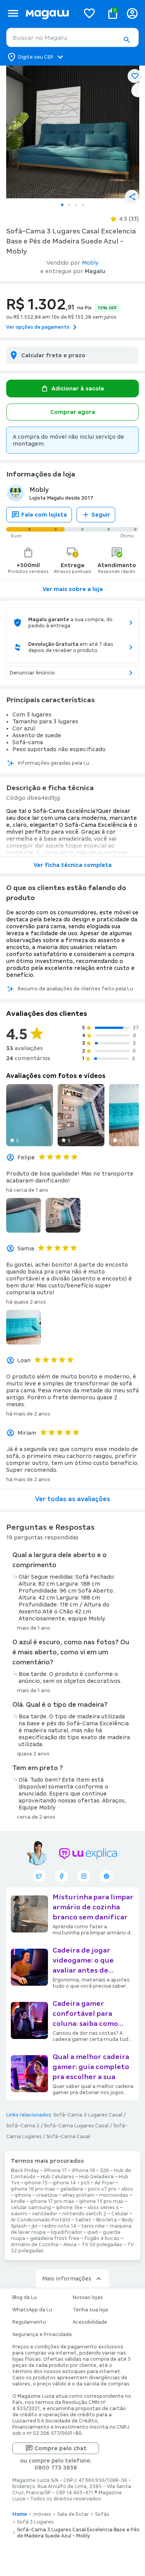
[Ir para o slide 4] (83, 205)
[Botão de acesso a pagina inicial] (49, 13)
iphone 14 (64, 2183)
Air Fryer (105, 2183)
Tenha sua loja (90, 2310)
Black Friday (25, 2171)
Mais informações (67, 2279)
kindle (18, 2201)
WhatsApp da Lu (32, 2310)
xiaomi (19, 2214)
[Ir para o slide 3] (76, 205)
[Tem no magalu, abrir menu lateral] (13, 13)
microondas (114, 2195)
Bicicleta (107, 2220)
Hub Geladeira (96, 2177)
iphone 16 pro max (33, 2189)
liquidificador (67, 2232)
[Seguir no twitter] (39, 1876)
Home (20, 2514)
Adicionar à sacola (78, 389)
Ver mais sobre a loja (73, 589)
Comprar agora (73, 412)
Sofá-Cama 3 (23, 2126)
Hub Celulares (57, 2177)
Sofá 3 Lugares (35, 2522)
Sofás (102, 2514)
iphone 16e (69, 2208)
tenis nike (93, 2226)
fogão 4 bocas (102, 2238)
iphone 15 (36, 2183)
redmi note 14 (59, 2226)
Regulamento (29, 2322)
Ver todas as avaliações (73, 1499)
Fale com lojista (44, 515)
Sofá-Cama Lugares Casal (76, 2126)
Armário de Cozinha (35, 2245)
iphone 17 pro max (52, 2201)
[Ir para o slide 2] (69, 205)
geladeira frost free (55, 2238)
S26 (105, 2171)
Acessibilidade (90, 2322)
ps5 (85, 2183)
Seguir (101, 515)
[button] (126, 40)
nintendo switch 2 (84, 2214)
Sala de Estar (73, 2514)
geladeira (72, 2189)
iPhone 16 (84, 2171)
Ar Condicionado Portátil (41, 2220)
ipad (93, 2232)
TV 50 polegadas (102, 2245)
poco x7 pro (102, 2189)
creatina (47, 2195)
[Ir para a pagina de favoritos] (89, 13)
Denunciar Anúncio (32, 673)
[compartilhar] (132, 197)
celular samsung (31, 2208)
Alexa (70, 2245)
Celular (120, 2214)
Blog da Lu (25, 2297)
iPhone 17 (55, 2171)
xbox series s (103, 2208)
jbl (34, 2226)
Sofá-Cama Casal (68, 2137)
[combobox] (72, 37)
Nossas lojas (88, 2297)
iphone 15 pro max (101, 2201)
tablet (83, 2220)
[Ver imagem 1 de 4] (72, 132)
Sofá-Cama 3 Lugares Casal (88, 2115)
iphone (23, 2195)
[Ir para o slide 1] (62, 205)
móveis (42, 2514)
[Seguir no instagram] (84, 1876)
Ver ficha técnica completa (73, 865)
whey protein (78, 2195)
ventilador (45, 2214)
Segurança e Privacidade (42, 2334)
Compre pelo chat (61, 2448)
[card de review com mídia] (30, 1115)
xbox (127, 2189)
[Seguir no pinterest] (106, 1876)
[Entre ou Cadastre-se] (132, 13)
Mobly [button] (90, 263)
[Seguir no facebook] (61, 1876)
